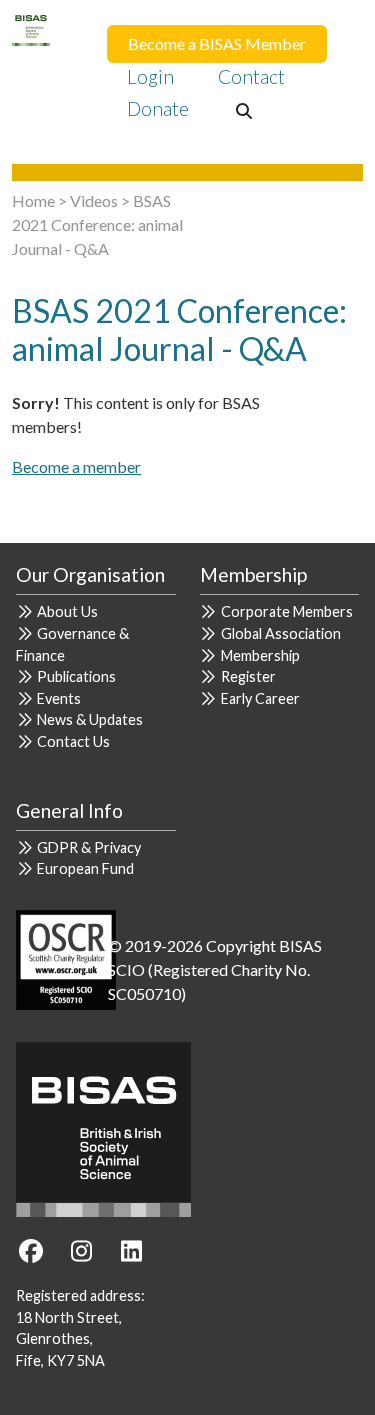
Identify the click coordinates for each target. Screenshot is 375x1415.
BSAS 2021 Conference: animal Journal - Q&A (97, 224)
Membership (260, 655)
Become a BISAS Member (217, 43)
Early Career (260, 698)
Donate (158, 108)
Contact (251, 76)
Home (33, 200)
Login (150, 76)
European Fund (85, 868)
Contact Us (73, 741)
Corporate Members (287, 611)
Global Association (281, 633)
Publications (76, 676)
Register (248, 676)
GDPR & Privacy (89, 847)
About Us (67, 611)
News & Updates (90, 719)
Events (59, 698)
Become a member (76, 466)
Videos (94, 200)
